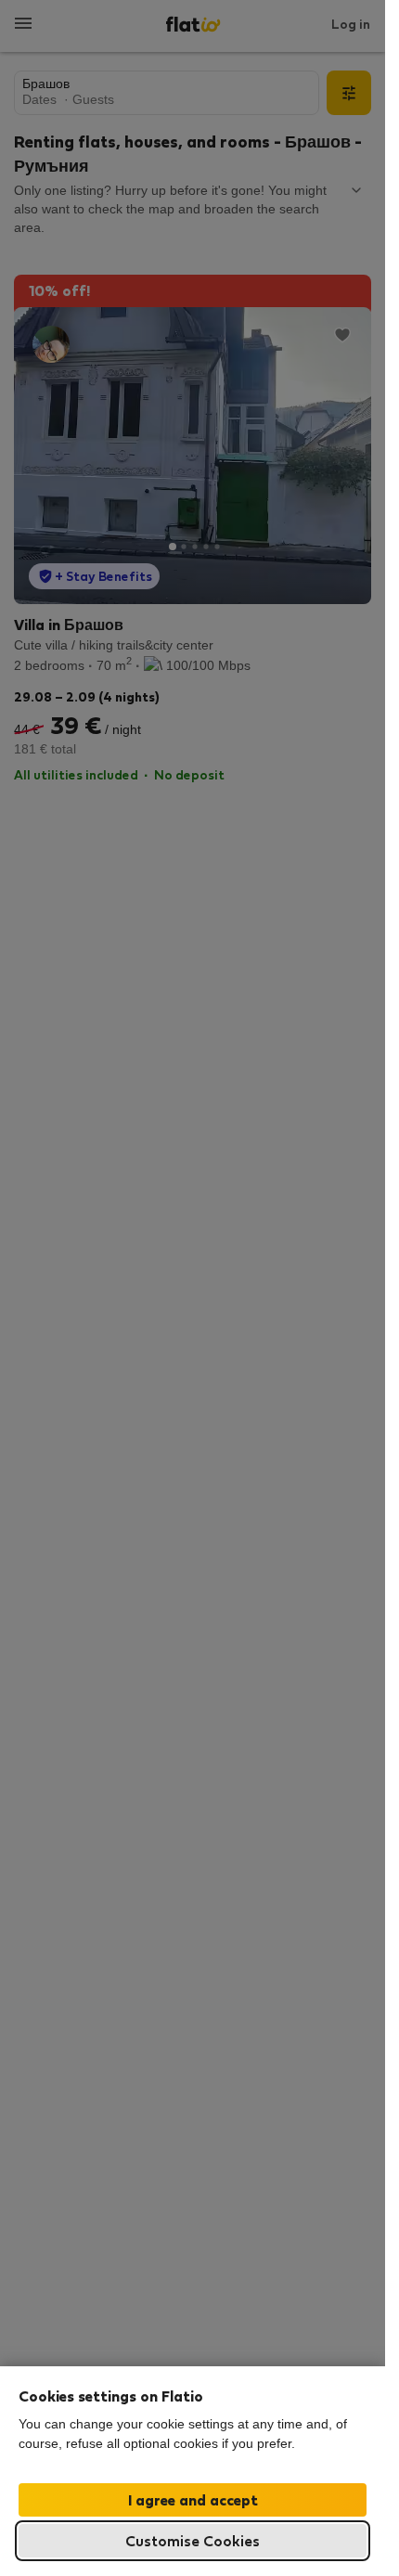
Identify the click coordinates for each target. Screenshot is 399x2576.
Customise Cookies (193, 2540)
